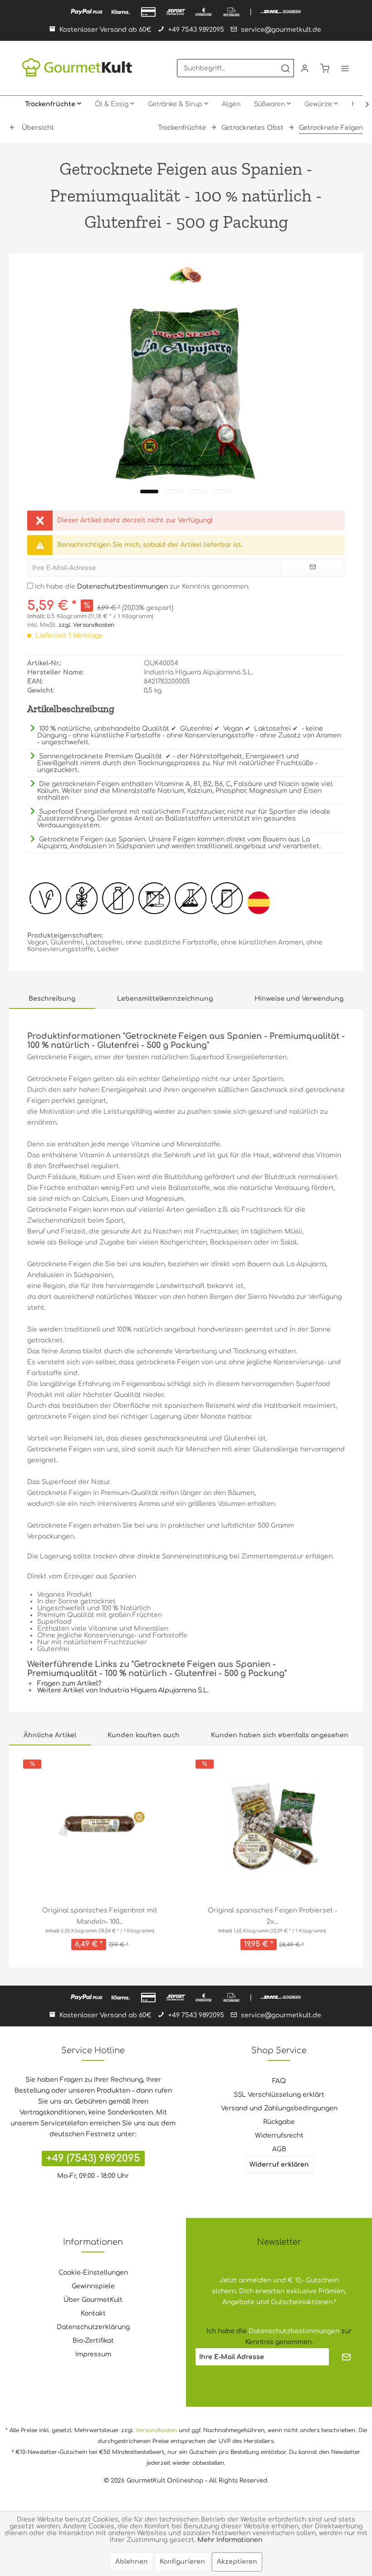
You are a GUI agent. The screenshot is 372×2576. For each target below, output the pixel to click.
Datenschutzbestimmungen (122, 587)
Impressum (93, 2354)
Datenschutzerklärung (93, 2327)
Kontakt (93, 2313)
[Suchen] (285, 68)
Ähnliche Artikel (50, 1735)
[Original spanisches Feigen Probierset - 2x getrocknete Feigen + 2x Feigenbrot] (272, 1825)
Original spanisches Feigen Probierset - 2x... (272, 1916)
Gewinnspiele (93, 2286)
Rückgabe (279, 2122)
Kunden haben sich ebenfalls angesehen (280, 1735)
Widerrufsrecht (279, 2136)
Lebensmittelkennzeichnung (165, 999)
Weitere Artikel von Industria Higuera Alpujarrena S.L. (122, 1690)
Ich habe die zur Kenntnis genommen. (142, 587)
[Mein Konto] (305, 68)
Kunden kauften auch (144, 1735)
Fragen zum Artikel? (69, 1684)
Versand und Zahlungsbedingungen (279, 2108)
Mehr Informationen (230, 2540)
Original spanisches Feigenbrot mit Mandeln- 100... (100, 1916)
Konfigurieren (182, 2562)
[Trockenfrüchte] (53, 104)
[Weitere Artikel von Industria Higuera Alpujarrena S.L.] (186, 274)
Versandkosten (156, 2430)
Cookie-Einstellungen (93, 2273)
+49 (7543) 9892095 (93, 2158)
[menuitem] (235, 68)
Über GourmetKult (93, 2300)
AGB (279, 2149)
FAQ (279, 2081)
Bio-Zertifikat (93, 2341)
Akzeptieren (237, 2562)
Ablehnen (132, 2562)
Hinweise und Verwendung (299, 999)
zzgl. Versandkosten (86, 625)
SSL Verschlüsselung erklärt (279, 2095)
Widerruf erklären (279, 2165)
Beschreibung (52, 999)
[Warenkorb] (325, 68)
